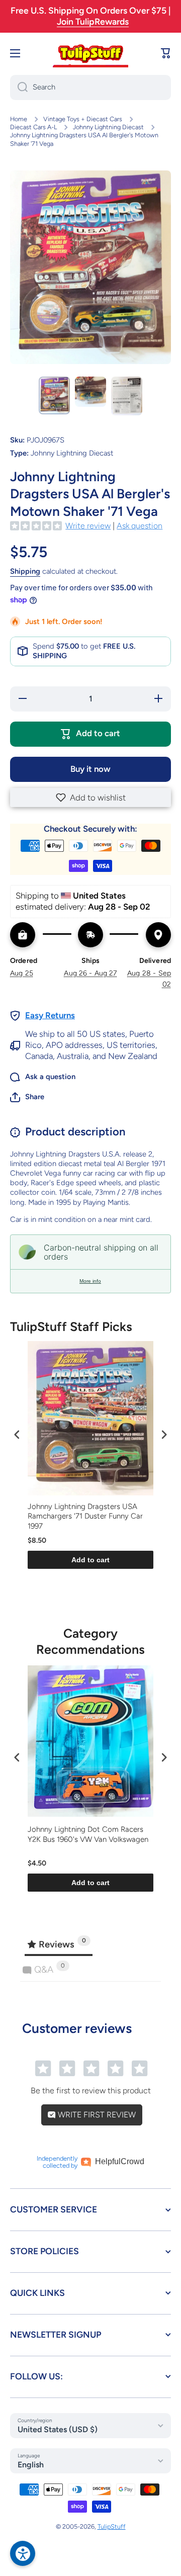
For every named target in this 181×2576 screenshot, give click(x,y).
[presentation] (17, 1434)
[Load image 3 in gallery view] (127, 396)
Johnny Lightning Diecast (108, 127)
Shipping (25, 571)
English (31, 2465)
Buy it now (90, 769)
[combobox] (90, 87)
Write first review (96, 2115)
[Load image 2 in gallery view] (90, 392)
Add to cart (90, 1560)
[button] (90, 797)
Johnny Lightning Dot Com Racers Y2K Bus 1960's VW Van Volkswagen (88, 1834)
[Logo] (90, 53)
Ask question (140, 526)
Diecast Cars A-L (33, 127)
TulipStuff (112, 2526)
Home (19, 119)
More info (90, 1281)
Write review (88, 526)
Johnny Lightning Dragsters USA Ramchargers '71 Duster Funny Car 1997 (85, 1516)
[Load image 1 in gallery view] (54, 395)
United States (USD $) (58, 2429)
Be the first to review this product (91, 2091)
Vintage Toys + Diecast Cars (83, 119)
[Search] (19, 87)
